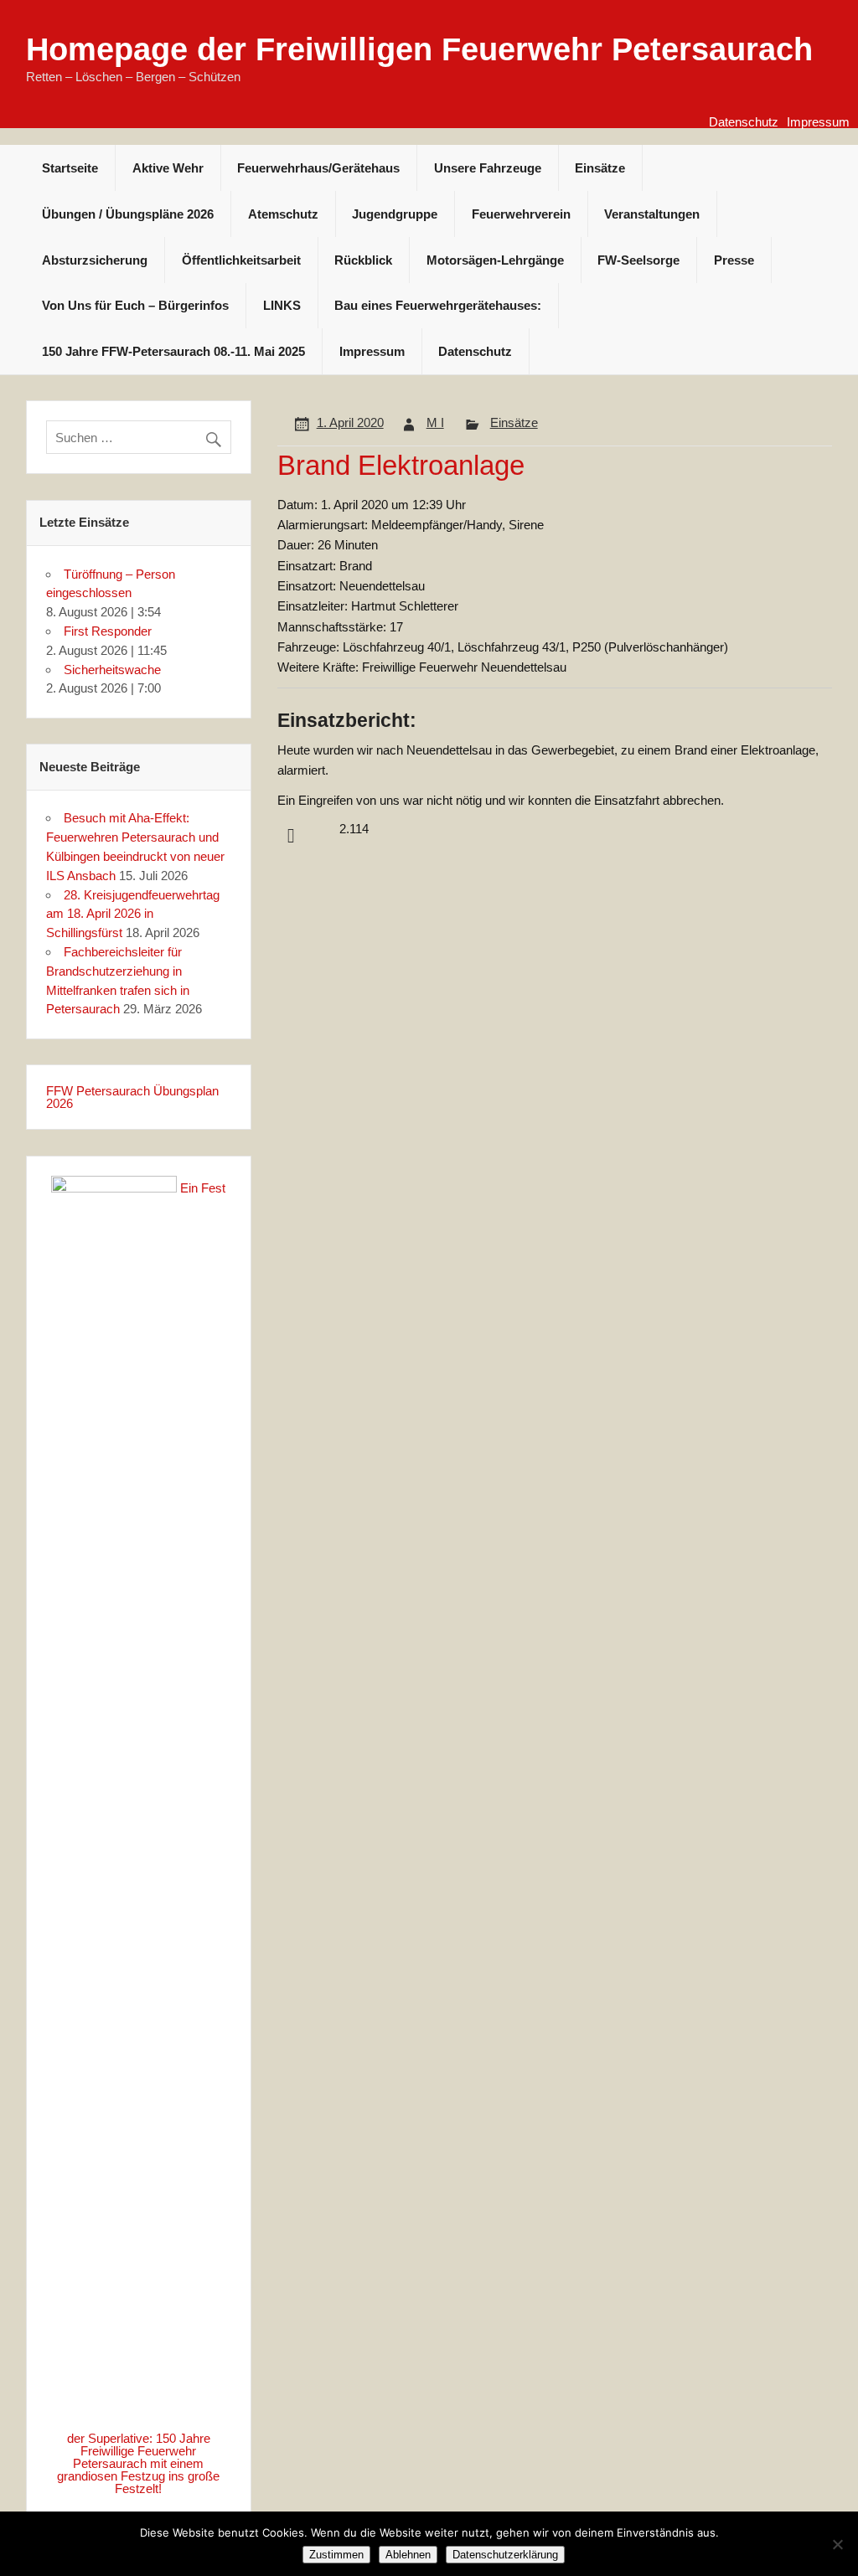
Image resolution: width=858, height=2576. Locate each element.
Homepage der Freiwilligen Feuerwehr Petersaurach (419, 49)
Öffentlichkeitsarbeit (241, 260)
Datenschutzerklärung (505, 2555)
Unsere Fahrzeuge (488, 168)
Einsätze (600, 168)
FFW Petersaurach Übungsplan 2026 (132, 1097)
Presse (734, 260)
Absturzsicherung (95, 260)
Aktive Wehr (168, 168)
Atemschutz (283, 214)
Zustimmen (336, 2555)
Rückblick (363, 260)
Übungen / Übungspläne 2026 (128, 214)
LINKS (282, 305)
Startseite (70, 168)
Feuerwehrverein (521, 214)
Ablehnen (408, 2555)
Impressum (818, 122)
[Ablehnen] (837, 2544)
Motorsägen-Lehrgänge (495, 260)
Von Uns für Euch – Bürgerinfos (135, 305)
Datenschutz (744, 122)
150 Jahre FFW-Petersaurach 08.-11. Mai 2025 (173, 351)
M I (435, 422)
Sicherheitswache (112, 670)
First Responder (108, 631)
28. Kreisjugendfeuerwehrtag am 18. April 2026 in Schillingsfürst (133, 914)
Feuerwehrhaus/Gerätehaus (318, 168)
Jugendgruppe (395, 214)
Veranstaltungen (652, 214)
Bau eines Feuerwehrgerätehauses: (438, 305)
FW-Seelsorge (638, 260)
